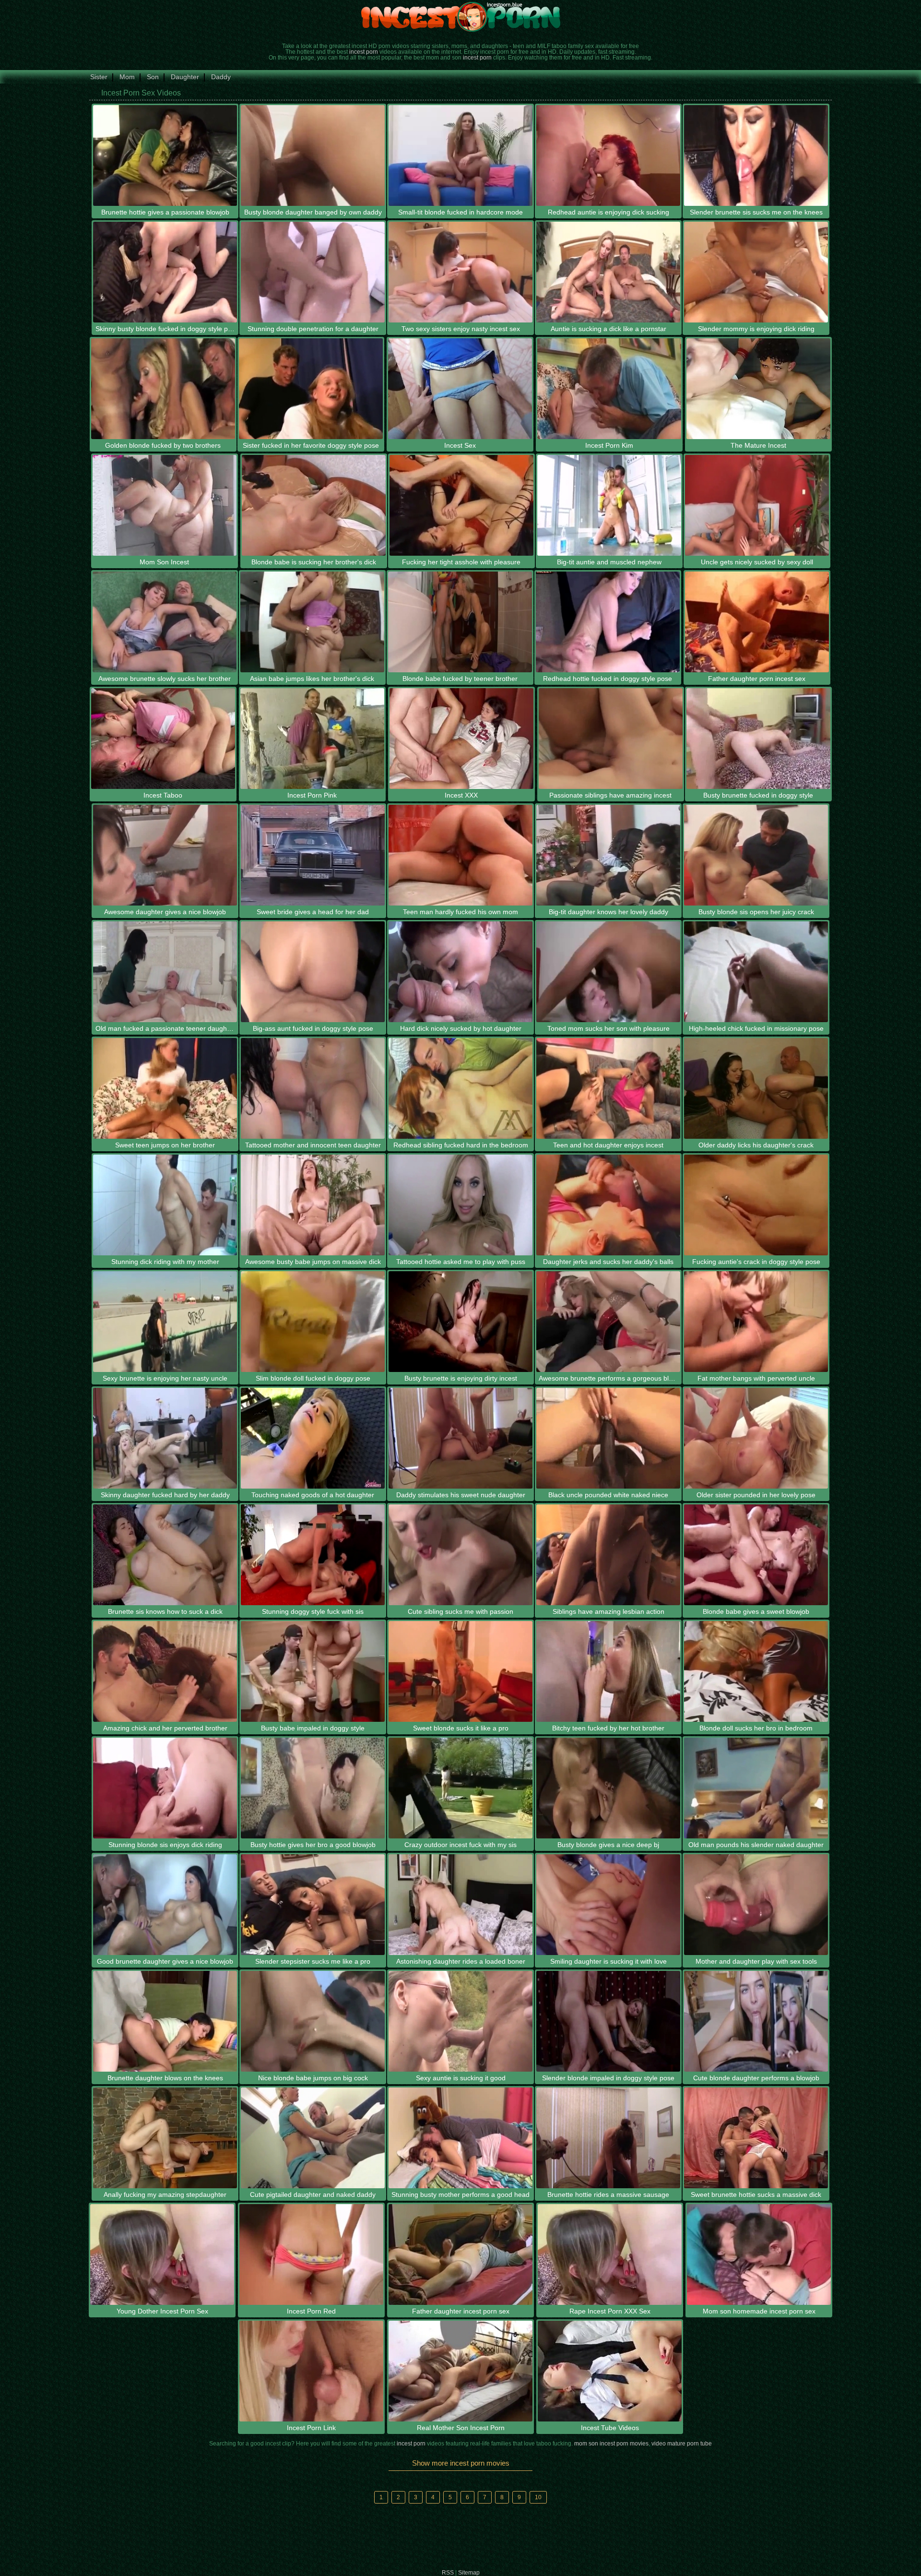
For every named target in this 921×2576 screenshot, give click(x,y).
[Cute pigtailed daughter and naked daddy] (313, 2138)
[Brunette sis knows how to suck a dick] (165, 1555)
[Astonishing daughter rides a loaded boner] (460, 1905)
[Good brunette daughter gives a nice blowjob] (165, 1905)
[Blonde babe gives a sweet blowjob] (756, 1555)
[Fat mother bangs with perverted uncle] (756, 1322)
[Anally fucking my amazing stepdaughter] (165, 2138)
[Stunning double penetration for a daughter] (313, 272)
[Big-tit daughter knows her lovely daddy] (608, 855)
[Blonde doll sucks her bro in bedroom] (756, 1671)
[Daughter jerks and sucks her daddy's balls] (608, 1205)
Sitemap (469, 2573)
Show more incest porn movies (461, 2463)
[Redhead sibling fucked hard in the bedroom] (460, 1088)
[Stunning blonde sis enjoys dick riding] (165, 1788)
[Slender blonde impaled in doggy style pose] (608, 2021)
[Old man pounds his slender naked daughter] (756, 1788)
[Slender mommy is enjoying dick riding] (756, 272)
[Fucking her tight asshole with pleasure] (461, 505)
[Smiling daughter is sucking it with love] (608, 1905)
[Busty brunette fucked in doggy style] (758, 739)
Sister (99, 77)
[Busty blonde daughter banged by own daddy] (313, 155)
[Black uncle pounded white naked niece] (608, 1438)
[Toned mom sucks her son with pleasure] (608, 972)
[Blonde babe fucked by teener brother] (460, 622)
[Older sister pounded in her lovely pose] (756, 1438)
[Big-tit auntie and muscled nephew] (609, 505)
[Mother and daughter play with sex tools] (756, 1905)
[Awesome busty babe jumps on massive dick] (313, 1205)
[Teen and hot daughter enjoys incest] (608, 1088)
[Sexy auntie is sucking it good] (460, 2021)
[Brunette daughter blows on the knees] (165, 2021)
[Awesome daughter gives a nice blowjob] (165, 855)
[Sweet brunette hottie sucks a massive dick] (756, 2138)
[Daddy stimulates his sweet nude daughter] (460, 1438)
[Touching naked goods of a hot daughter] (313, 1438)
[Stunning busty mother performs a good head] (460, 2138)
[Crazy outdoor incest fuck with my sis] (460, 1788)
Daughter (185, 77)
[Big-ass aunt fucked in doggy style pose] (313, 972)
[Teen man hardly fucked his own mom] (460, 855)
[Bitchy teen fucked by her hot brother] (608, 1671)
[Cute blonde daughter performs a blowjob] (756, 2021)
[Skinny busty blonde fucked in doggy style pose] (165, 272)
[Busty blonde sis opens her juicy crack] (756, 855)
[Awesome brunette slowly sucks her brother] (165, 622)
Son (153, 77)
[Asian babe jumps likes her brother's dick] (312, 622)
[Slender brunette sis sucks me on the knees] (756, 155)
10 (538, 2497)
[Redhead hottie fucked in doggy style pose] (608, 622)
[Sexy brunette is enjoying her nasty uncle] (165, 1322)
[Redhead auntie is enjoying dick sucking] (608, 155)
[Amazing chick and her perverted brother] (165, 1671)
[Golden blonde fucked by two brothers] (163, 389)
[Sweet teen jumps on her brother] (165, 1088)
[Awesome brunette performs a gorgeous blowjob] (608, 1322)
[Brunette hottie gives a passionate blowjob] (165, 155)
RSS (448, 2573)
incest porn (364, 52)
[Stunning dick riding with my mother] (165, 1205)
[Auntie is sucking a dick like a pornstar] (608, 272)
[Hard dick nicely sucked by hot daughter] (460, 972)
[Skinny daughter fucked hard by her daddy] (165, 1438)
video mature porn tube (682, 2444)
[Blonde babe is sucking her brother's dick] (314, 505)
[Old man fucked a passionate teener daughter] (165, 972)
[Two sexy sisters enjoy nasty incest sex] (460, 272)
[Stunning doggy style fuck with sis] (313, 1555)
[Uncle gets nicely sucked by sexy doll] (757, 505)
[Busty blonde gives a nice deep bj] (608, 1788)
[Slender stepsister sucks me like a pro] (313, 1905)
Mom (127, 77)
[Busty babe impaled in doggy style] (313, 1671)
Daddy (221, 77)
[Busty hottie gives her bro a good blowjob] (313, 1788)
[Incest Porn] (460, 17)
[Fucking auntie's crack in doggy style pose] (756, 1205)
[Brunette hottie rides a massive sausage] (608, 2138)
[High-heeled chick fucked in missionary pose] (756, 972)
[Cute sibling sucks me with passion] (460, 1555)
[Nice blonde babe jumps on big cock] (313, 2021)
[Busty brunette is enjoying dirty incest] (460, 1322)
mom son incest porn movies (611, 2444)
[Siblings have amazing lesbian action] (608, 1555)
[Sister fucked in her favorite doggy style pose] (311, 389)
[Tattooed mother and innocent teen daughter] (313, 1088)
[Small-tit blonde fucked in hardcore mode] (460, 155)
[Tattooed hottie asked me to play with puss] (460, 1205)
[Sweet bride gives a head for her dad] (313, 855)
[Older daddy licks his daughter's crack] (756, 1088)
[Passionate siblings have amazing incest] (611, 739)
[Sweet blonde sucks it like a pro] (460, 1671)
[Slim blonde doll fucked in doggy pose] (313, 1322)
